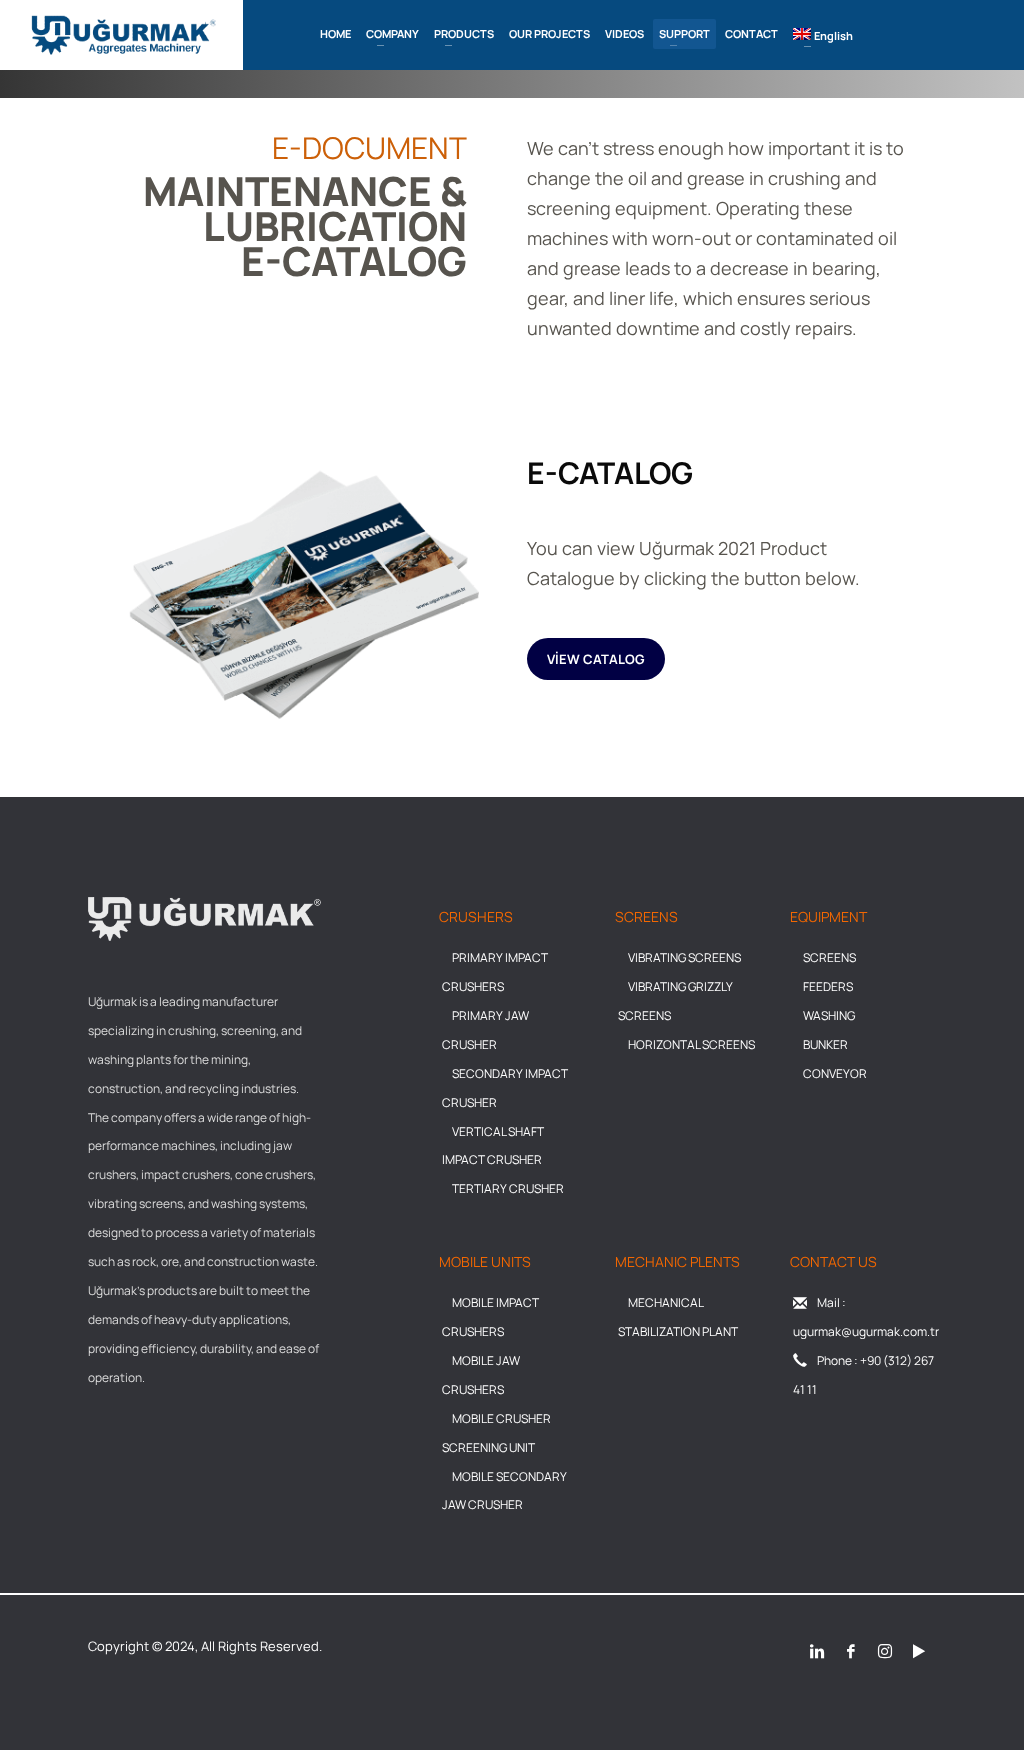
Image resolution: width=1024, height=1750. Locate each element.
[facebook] (851, 1649)
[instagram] (885, 1649)
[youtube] (919, 1649)
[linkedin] (817, 1649)
